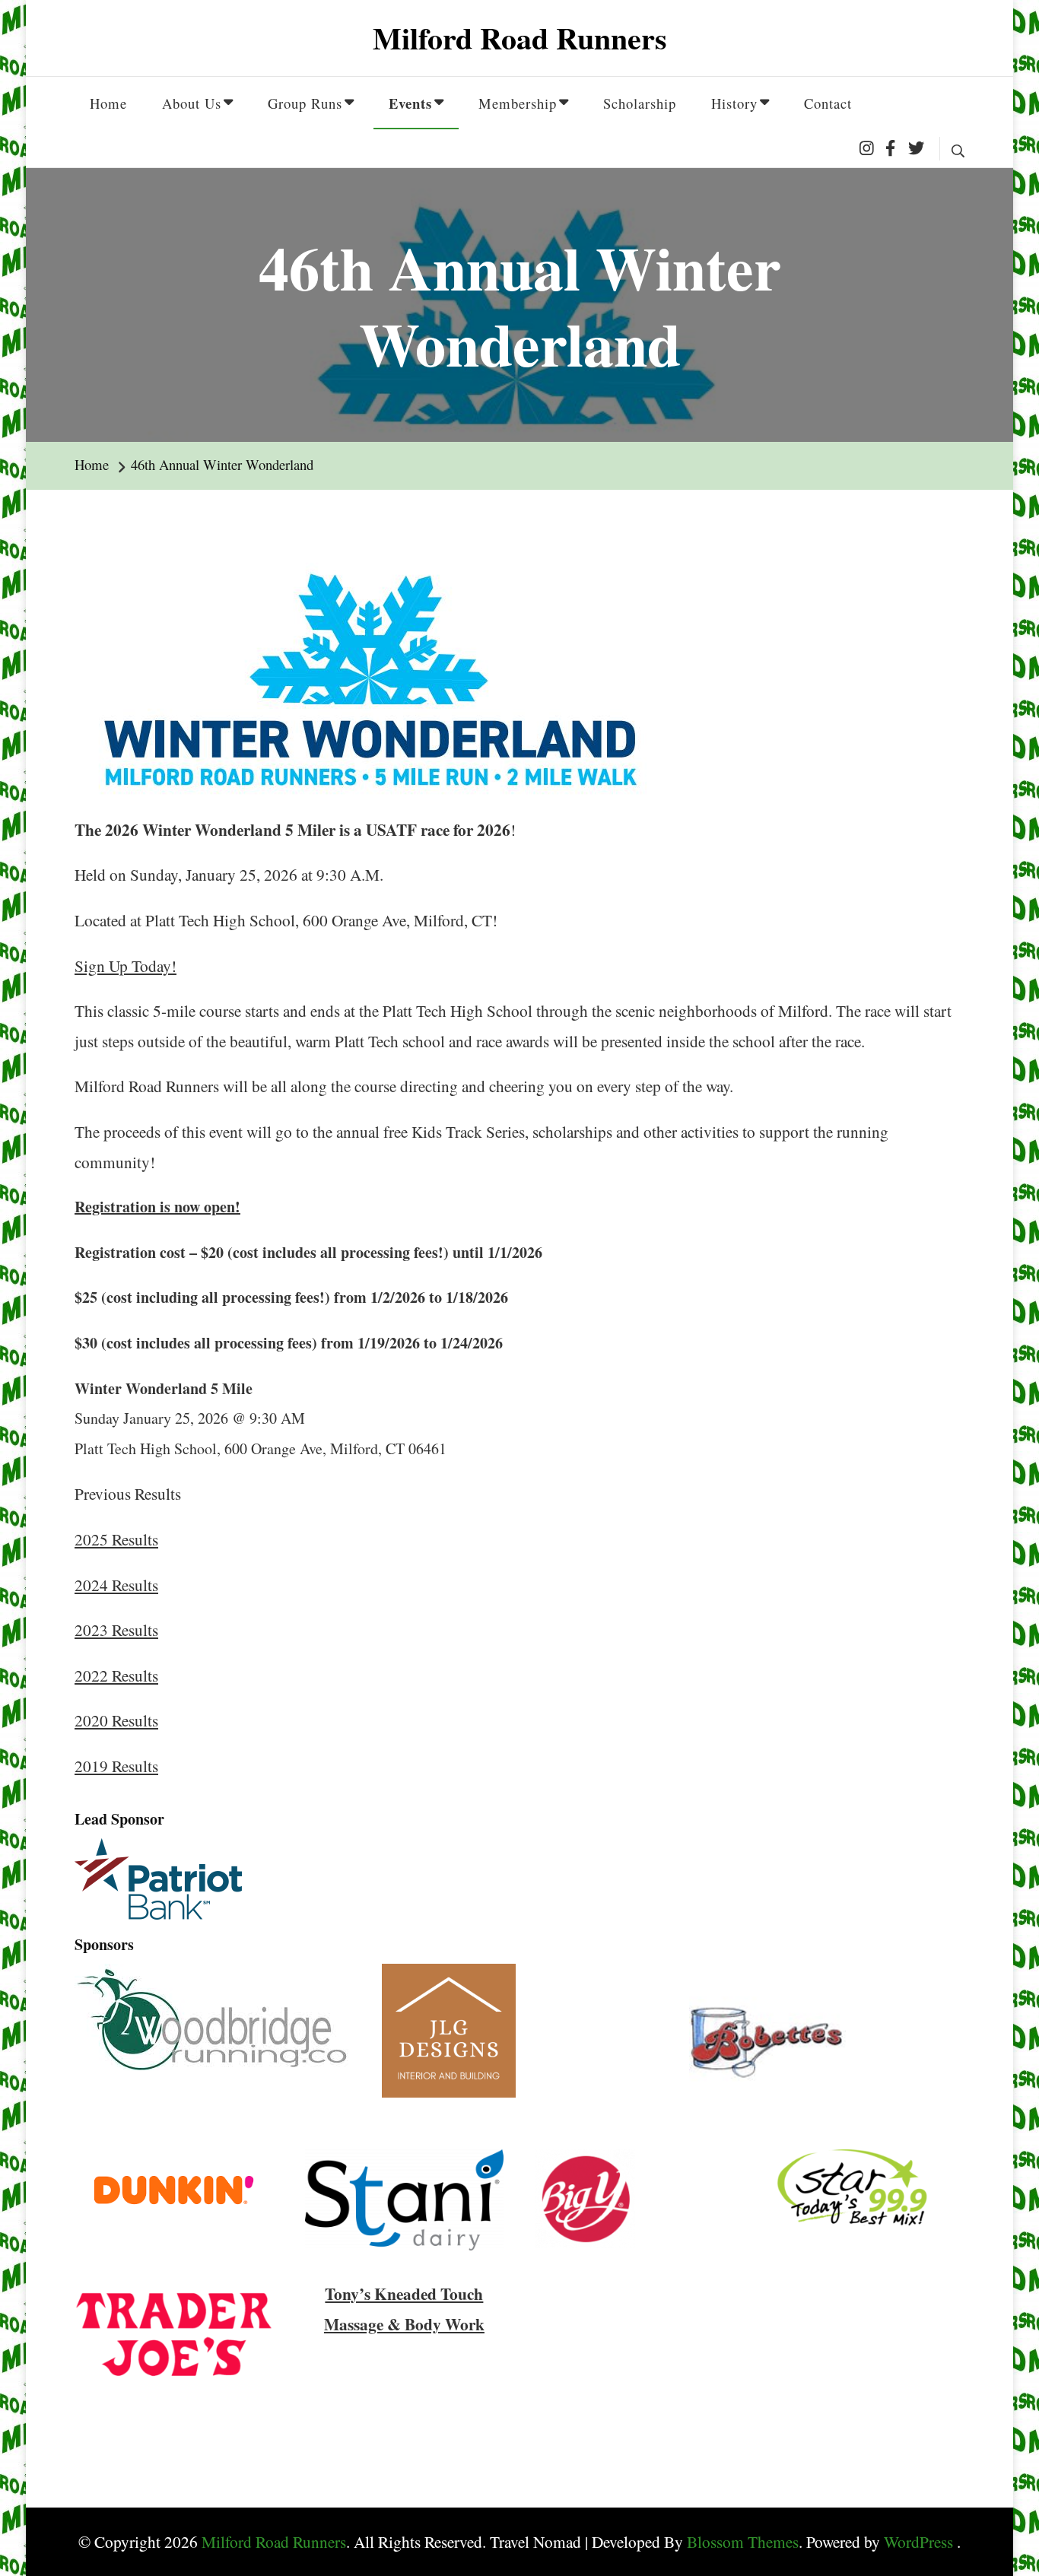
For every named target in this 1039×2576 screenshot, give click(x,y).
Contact (828, 103)
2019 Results (116, 1766)
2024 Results (116, 1585)
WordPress (918, 2541)
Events (410, 103)
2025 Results (116, 1539)
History (734, 103)
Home (108, 103)
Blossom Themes (743, 2541)
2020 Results (116, 1720)
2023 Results (116, 1629)
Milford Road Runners (520, 38)
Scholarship (640, 103)
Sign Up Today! (126, 966)
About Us (192, 103)
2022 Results (116, 1675)
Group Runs (305, 103)
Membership (518, 103)
